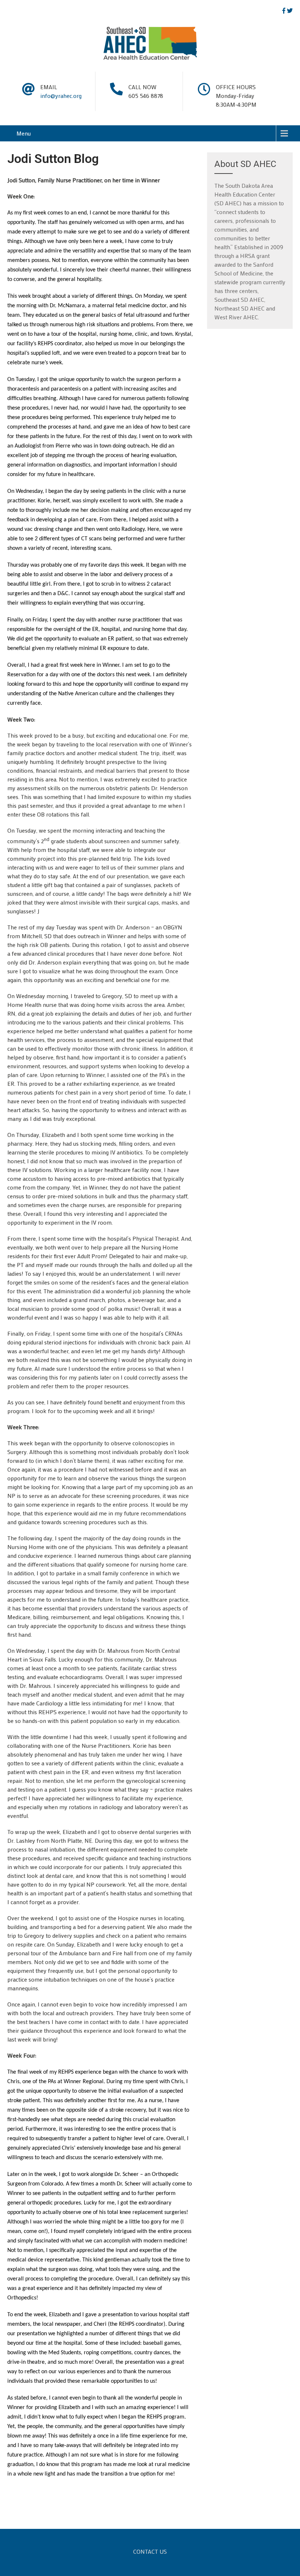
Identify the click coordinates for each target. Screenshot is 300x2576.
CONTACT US (150, 2552)
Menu (24, 133)
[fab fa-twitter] (290, 11)
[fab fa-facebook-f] (284, 11)
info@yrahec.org (61, 96)
